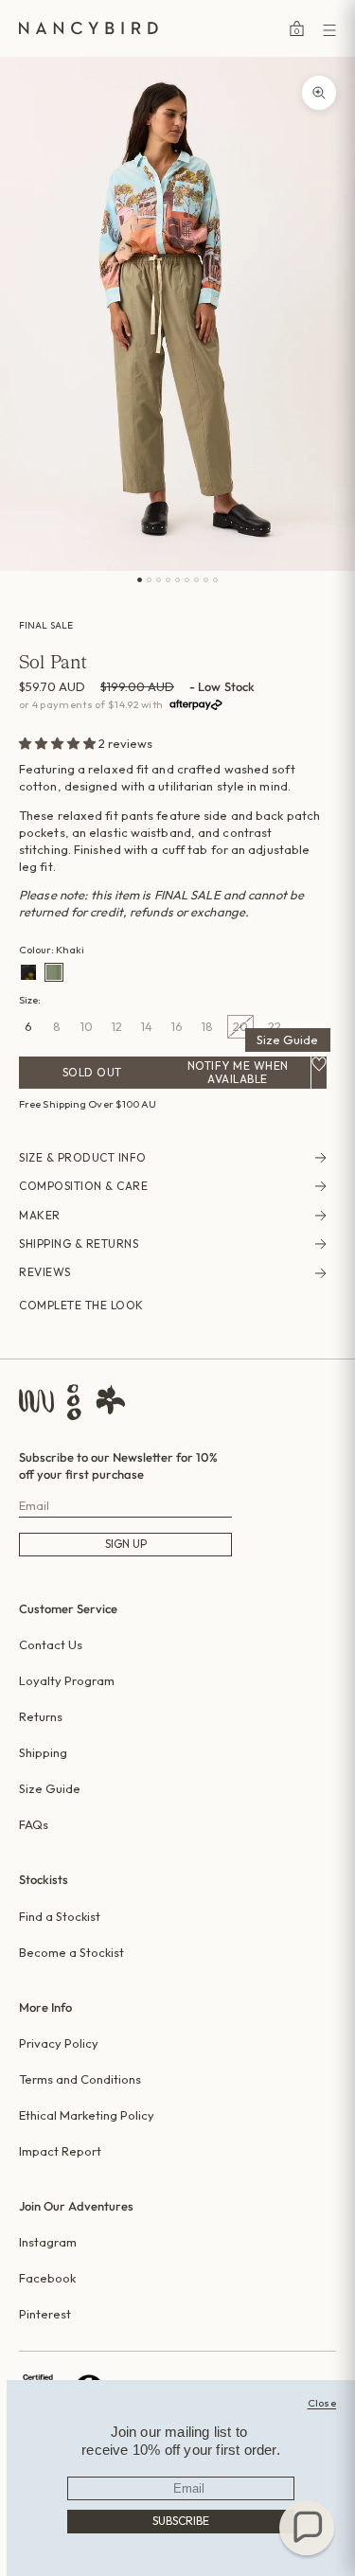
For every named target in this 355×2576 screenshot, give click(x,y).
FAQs (34, 1824)
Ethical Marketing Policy (87, 2115)
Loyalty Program (67, 1680)
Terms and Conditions (80, 2079)
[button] (59, 743)
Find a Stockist (60, 1916)
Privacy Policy (59, 2043)
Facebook (47, 2278)
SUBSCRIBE (181, 2521)
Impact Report (60, 2151)
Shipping (43, 1752)
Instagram (48, 2242)
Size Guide (287, 1039)
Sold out (92, 1072)
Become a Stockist (71, 1952)
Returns (41, 1716)
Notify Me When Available (238, 1072)
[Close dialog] (322, 2403)
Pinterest (45, 2314)
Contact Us (51, 1644)
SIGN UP (126, 1544)
